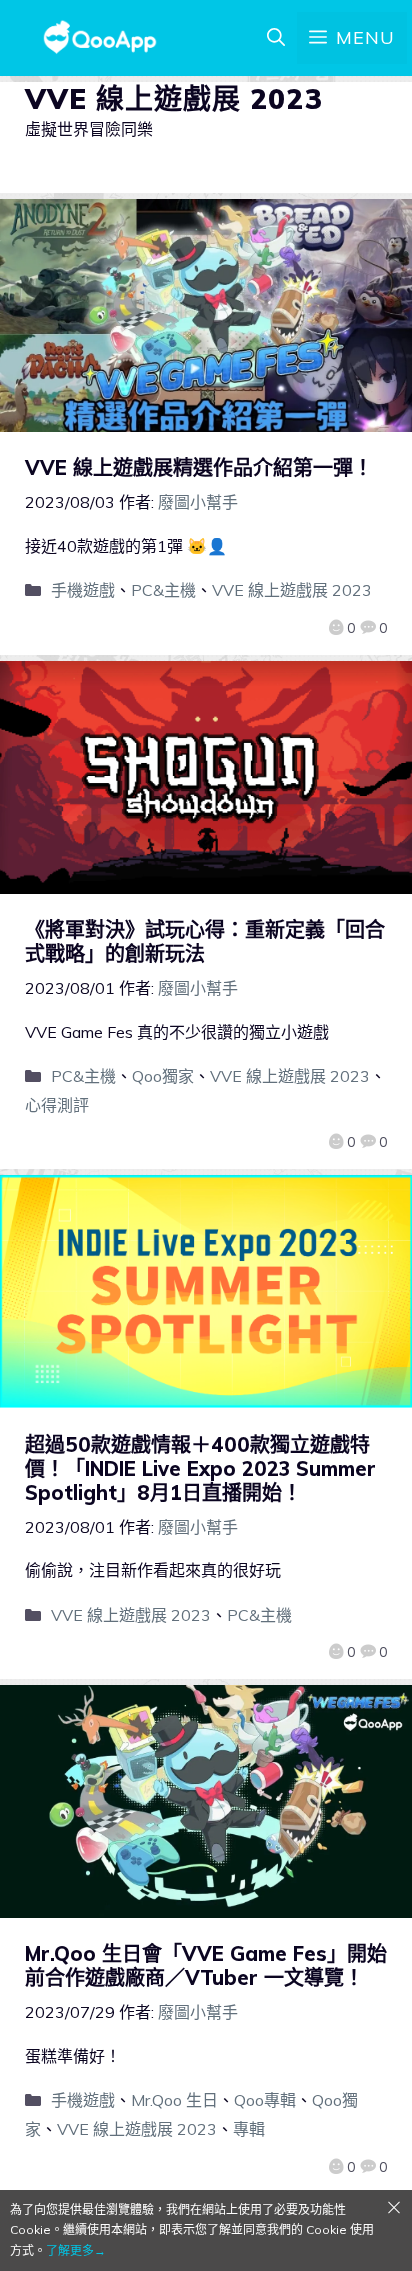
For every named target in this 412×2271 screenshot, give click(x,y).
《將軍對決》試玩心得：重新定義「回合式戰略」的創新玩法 (205, 941)
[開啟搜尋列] (276, 38)
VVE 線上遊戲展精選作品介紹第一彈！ (199, 467)
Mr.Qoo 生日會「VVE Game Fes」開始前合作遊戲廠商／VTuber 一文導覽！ (206, 1965)
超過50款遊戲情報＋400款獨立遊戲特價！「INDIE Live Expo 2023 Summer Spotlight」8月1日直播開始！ (200, 1468)
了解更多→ (76, 2250)
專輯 (249, 2129)
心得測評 (57, 1105)
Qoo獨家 (163, 1076)
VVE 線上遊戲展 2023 (292, 590)
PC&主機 (163, 590)
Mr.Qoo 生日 (174, 2100)
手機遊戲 (83, 590)
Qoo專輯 (265, 2100)
